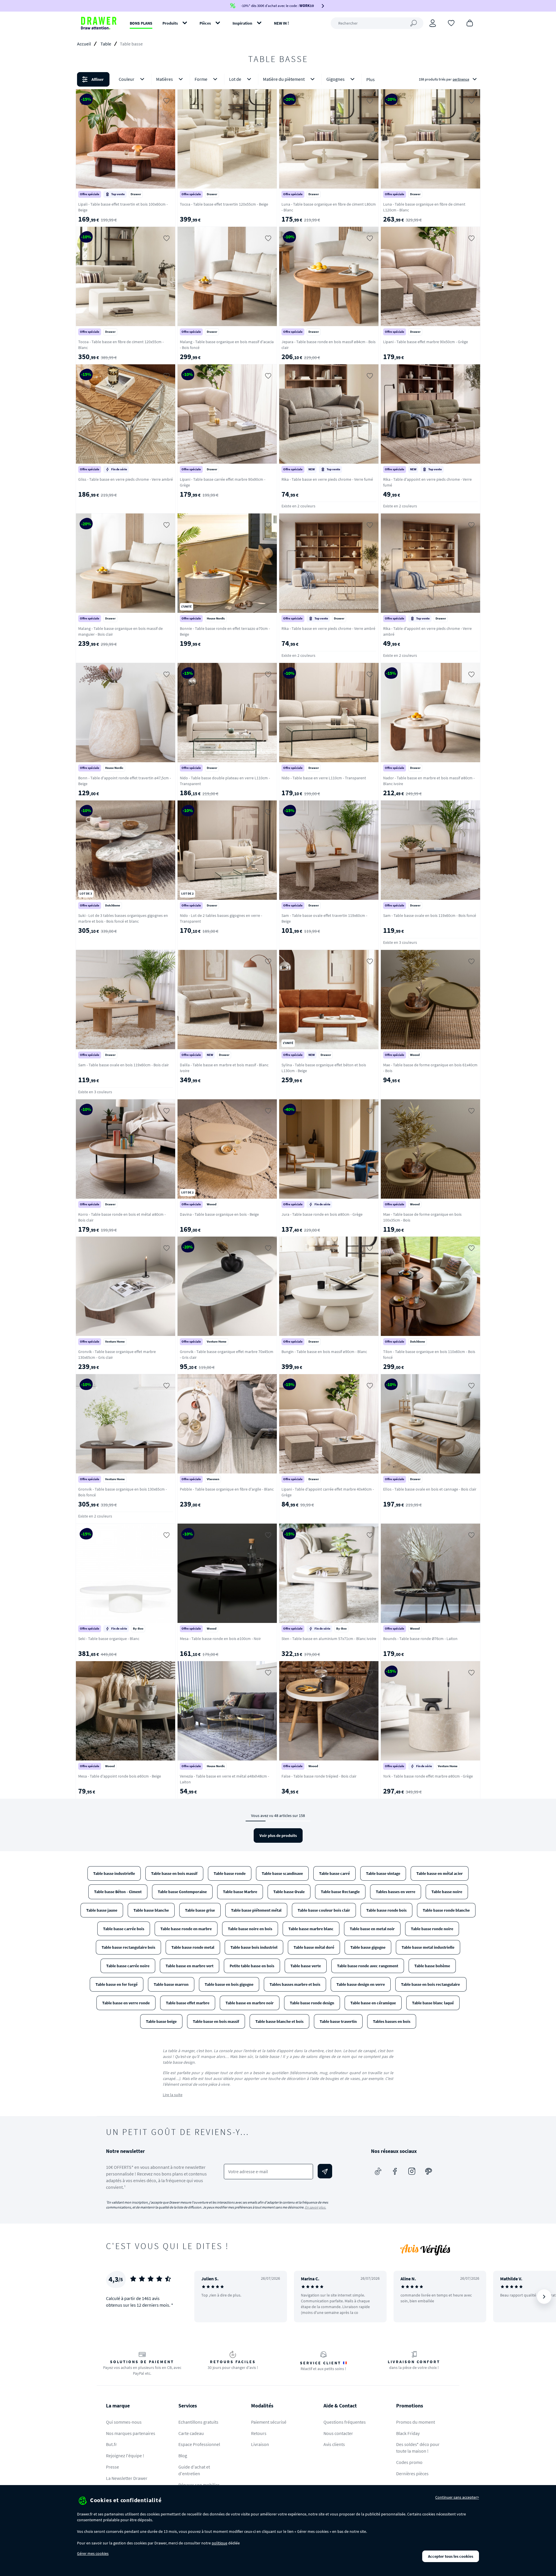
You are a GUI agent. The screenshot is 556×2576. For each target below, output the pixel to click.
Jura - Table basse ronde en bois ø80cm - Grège (322, 1214)
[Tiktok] (378, 2171)
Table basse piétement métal (256, 1910)
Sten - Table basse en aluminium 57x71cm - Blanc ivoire (329, 1639)
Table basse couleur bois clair (324, 1910)
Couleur (127, 79)
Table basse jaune (102, 1910)
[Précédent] (206, 2297)
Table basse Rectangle (340, 1892)
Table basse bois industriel (254, 1947)
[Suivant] (544, 2297)
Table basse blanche (151, 1910)
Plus (371, 79)
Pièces (205, 23)
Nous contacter (338, 2433)
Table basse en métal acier (440, 1873)
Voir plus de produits (278, 1835)
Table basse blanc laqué (433, 2003)
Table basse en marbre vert (190, 1966)
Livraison (260, 2444)
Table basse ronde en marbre (186, 1929)
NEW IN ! (281, 23)
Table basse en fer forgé (117, 1984)
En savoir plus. (316, 2207)
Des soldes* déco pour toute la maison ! (418, 2448)
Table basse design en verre (361, 1984)
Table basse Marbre (240, 1892)
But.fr (111, 2444)
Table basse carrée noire (128, 1966)
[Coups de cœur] (451, 23)
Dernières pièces (412, 2473)
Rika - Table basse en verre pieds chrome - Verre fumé (327, 479)
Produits (170, 23)
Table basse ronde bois (386, 1910)
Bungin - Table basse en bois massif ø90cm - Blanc (324, 1352)
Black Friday (408, 2433)
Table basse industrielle (114, 1873)
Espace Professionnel (199, 2444)
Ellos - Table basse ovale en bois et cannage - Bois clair (430, 1489)
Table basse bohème (432, 1966)
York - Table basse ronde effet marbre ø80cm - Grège (428, 1776)
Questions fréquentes (345, 2422)
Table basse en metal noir (372, 1929)
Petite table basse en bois (252, 1966)
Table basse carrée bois (124, 1929)
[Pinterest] (429, 2171)
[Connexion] (433, 23)
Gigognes (335, 79)
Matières (164, 79)
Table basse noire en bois (250, 1929)
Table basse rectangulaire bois (128, 1947)
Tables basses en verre (396, 1892)
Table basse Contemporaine (182, 1892)
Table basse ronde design (312, 2003)
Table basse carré (334, 1873)
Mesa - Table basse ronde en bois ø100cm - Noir (220, 1639)
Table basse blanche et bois (279, 2021)
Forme (201, 79)
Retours (259, 2433)
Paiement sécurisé (269, 2422)
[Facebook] (395, 2171)
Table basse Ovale (289, 1892)
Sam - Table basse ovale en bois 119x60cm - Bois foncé (430, 915)
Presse (113, 2467)
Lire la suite (173, 2095)
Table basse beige (161, 2021)
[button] (278, 79)
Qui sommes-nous (124, 2422)
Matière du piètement (284, 79)
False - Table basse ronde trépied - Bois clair (319, 1776)
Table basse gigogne (368, 1947)
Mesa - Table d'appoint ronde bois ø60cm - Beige (120, 1776)
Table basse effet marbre (188, 2003)
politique (220, 2543)
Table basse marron (171, 1984)
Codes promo (409, 2462)
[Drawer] (99, 23)
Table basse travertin (338, 2021)
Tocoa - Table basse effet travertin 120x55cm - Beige (224, 204)
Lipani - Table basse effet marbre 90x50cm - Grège (426, 342)
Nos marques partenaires (131, 2433)
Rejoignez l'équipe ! (125, 2456)
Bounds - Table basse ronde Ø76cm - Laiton (420, 1639)
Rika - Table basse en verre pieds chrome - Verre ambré (328, 628)
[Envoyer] (325, 2171)
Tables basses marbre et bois (295, 1984)
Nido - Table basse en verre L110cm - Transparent (324, 778)
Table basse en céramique (373, 2003)
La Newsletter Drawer (127, 2478)
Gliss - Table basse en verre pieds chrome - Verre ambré (126, 479)
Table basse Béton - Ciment (118, 1892)
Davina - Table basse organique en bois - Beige (219, 1214)
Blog (183, 2456)
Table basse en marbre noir (250, 2003)
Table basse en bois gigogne (229, 1984)
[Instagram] (412, 2171)
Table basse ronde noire (432, 1929)
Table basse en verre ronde (126, 2003)
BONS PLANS (141, 23)
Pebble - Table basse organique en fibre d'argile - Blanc (227, 1489)
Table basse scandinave (282, 1873)
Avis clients (334, 2444)
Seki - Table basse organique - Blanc (109, 1639)
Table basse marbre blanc (311, 1929)
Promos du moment (416, 2422)
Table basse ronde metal (193, 1947)
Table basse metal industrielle (428, 1947)
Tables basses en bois (392, 2021)
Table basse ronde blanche (446, 1910)
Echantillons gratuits (198, 2422)
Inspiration (242, 23)
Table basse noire (447, 1892)
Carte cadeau (191, 2433)
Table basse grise (200, 1910)
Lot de (235, 79)
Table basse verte (306, 1966)
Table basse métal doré (314, 1947)
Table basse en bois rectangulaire (431, 1984)
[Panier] (470, 23)
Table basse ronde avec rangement (368, 1966)
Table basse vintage (383, 1873)
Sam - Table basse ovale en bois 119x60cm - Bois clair (124, 1065)
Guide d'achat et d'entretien (194, 2470)
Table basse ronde (230, 1873)
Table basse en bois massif (174, 1873)
